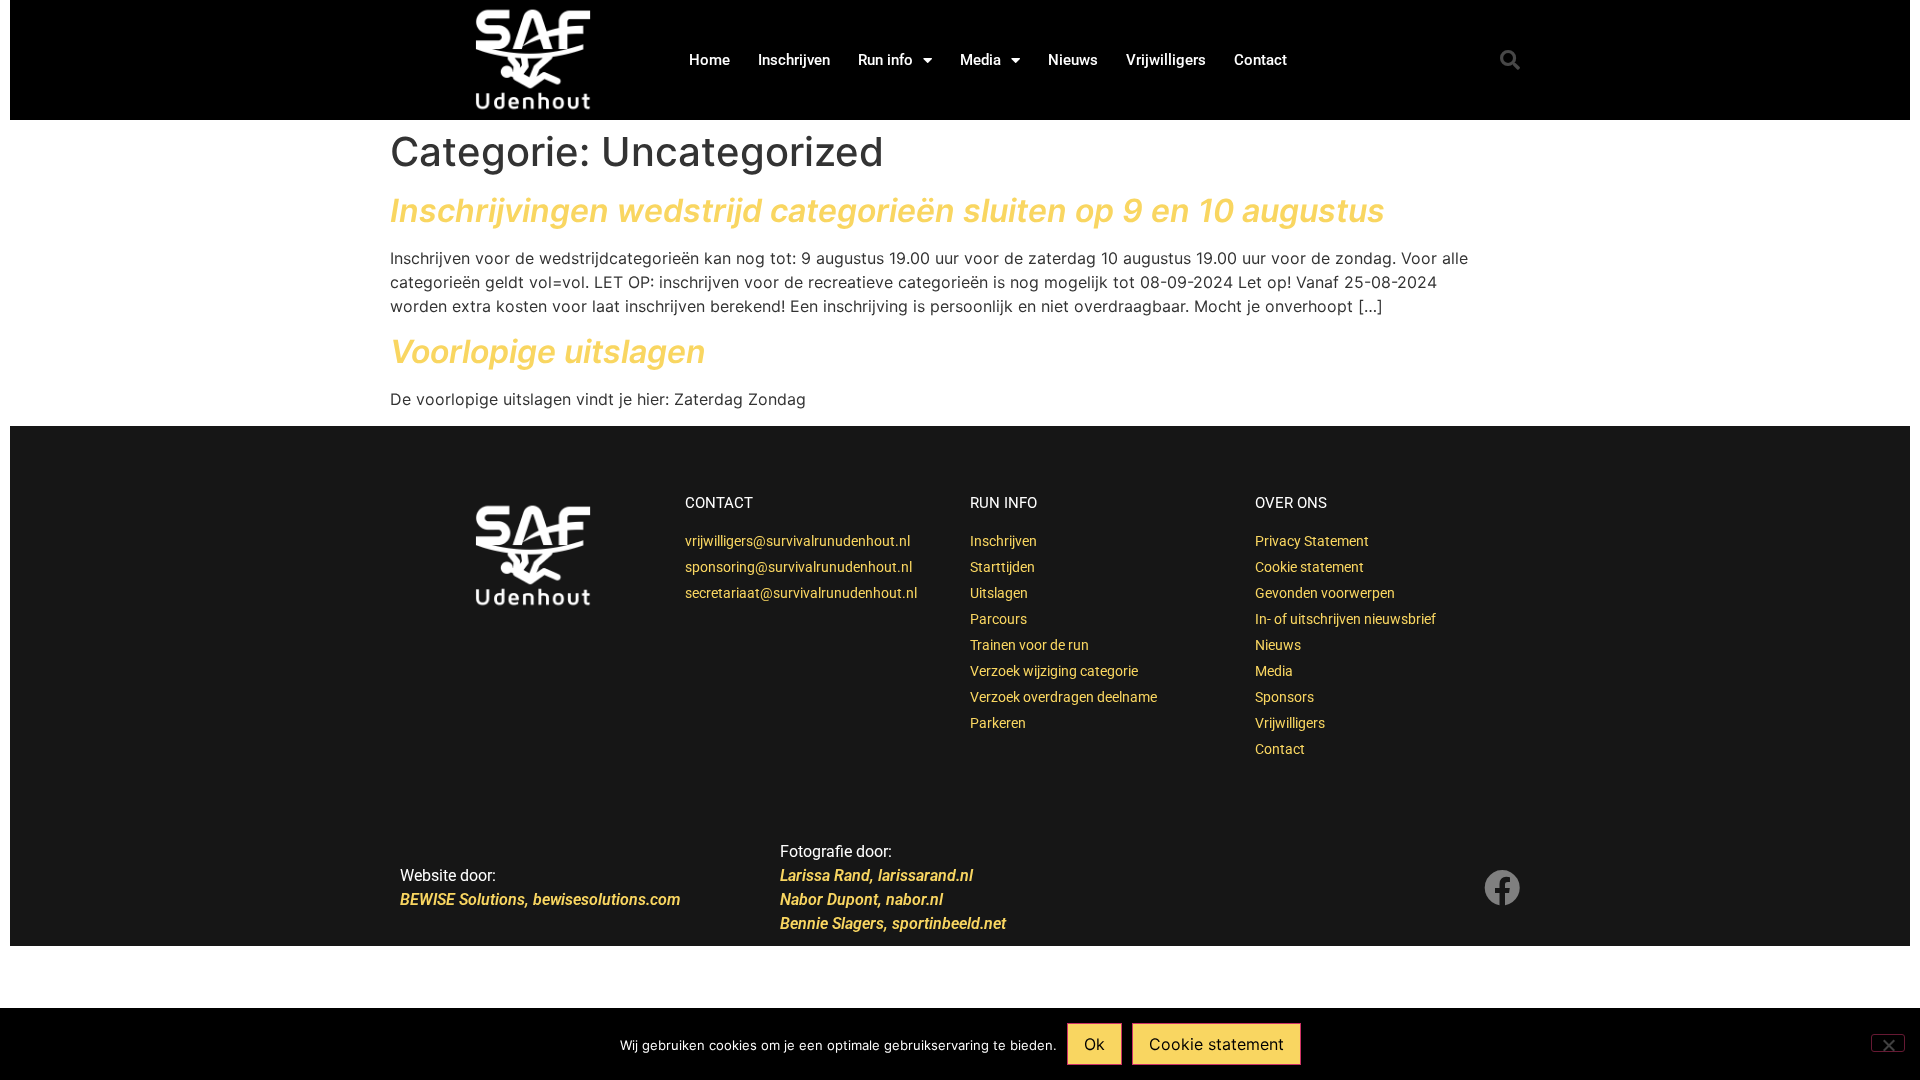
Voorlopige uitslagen (548, 351)
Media (980, 60)
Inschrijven (794, 60)
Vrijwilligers (1166, 60)
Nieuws (1073, 60)
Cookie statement (1216, 1044)
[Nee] (1888, 1043)
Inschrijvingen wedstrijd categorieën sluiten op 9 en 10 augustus (887, 210)
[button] (1510, 60)
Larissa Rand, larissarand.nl (878, 875)
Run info (885, 60)
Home (709, 60)
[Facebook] (1502, 888)
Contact (1260, 60)
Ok (1094, 1044)
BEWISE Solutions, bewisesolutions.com (540, 899)
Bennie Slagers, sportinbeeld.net (893, 923)
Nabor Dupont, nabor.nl (861, 899)
